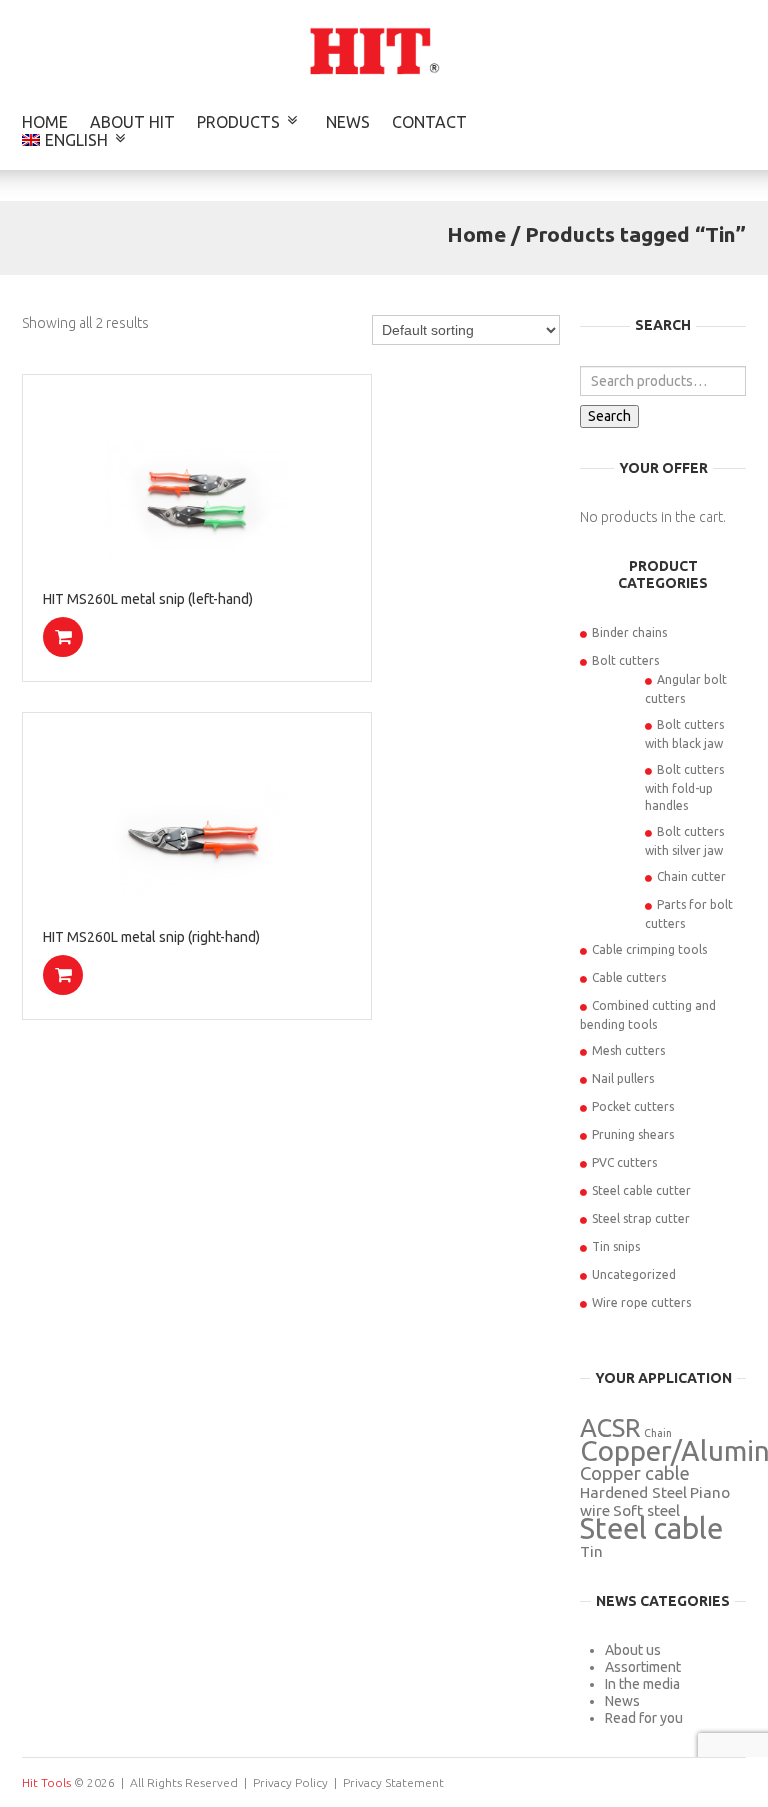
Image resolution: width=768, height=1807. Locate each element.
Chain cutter (691, 876)
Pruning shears (633, 1134)
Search (609, 416)
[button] (63, 637)
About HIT (132, 122)
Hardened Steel (633, 1492)
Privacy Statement (393, 1782)
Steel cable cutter (641, 1190)
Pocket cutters (633, 1106)
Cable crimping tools (649, 949)
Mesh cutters (628, 1050)
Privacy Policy (290, 1782)
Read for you (644, 1718)
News (348, 122)
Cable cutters (629, 977)
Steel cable (651, 1528)
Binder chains (629, 632)
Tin (591, 1551)
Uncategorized (634, 1274)
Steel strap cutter (641, 1218)
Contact (429, 122)
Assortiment (643, 1667)
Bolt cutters (625, 660)
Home (45, 122)
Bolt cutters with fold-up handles (684, 787)
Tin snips (616, 1246)
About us (633, 1650)
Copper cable (635, 1473)
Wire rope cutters (641, 1302)
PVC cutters (624, 1162)
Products (238, 122)
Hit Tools (46, 1782)
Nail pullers (623, 1078)
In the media (642, 1684)
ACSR (610, 1427)
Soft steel (646, 1510)
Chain (658, 1433)
